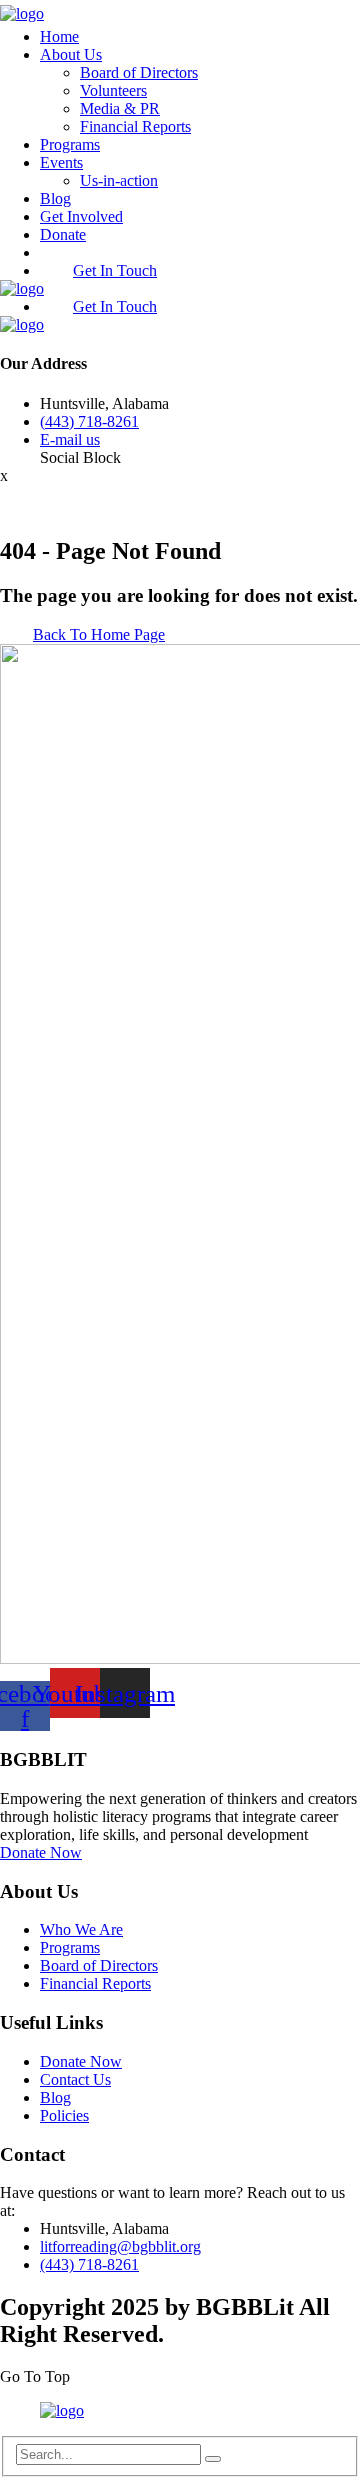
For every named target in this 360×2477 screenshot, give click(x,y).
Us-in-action (119, 180)
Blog (55, 198)
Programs (70, 144)
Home (59, 36)
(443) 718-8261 (89, 421)
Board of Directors (139, 72)
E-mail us (70, 439)
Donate (63, 234)
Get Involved (81, 216)
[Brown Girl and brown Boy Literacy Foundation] (22, 13)
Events (61, 162)
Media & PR (120, 108)
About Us (71, 54)
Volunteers (113, 90)
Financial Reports (135, 126)
